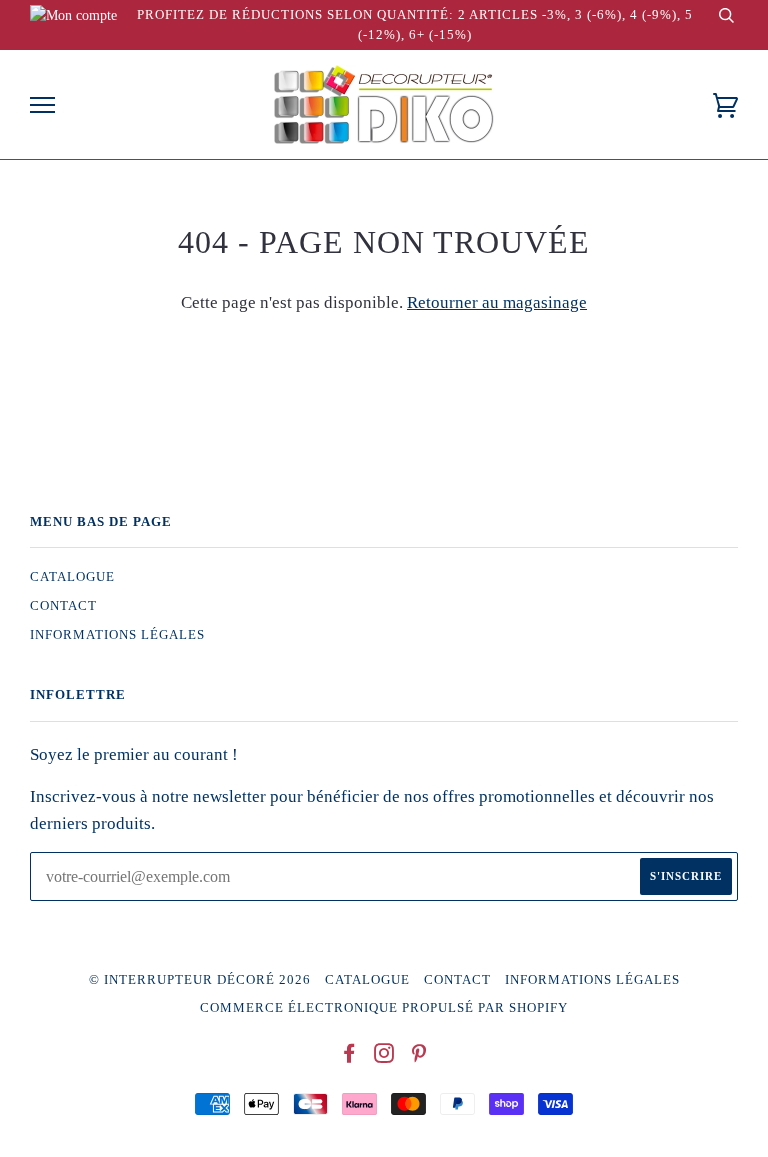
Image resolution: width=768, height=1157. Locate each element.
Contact (63, 606)
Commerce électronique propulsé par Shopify (384, 1008)
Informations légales (117, 635)
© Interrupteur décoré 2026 (200, 980)
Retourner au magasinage (497, 302)
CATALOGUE (72, 577)
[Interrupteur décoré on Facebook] (349, 1057)
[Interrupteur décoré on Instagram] (384, 1057)
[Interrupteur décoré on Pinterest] (419, 1057)
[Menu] (42, 105)
